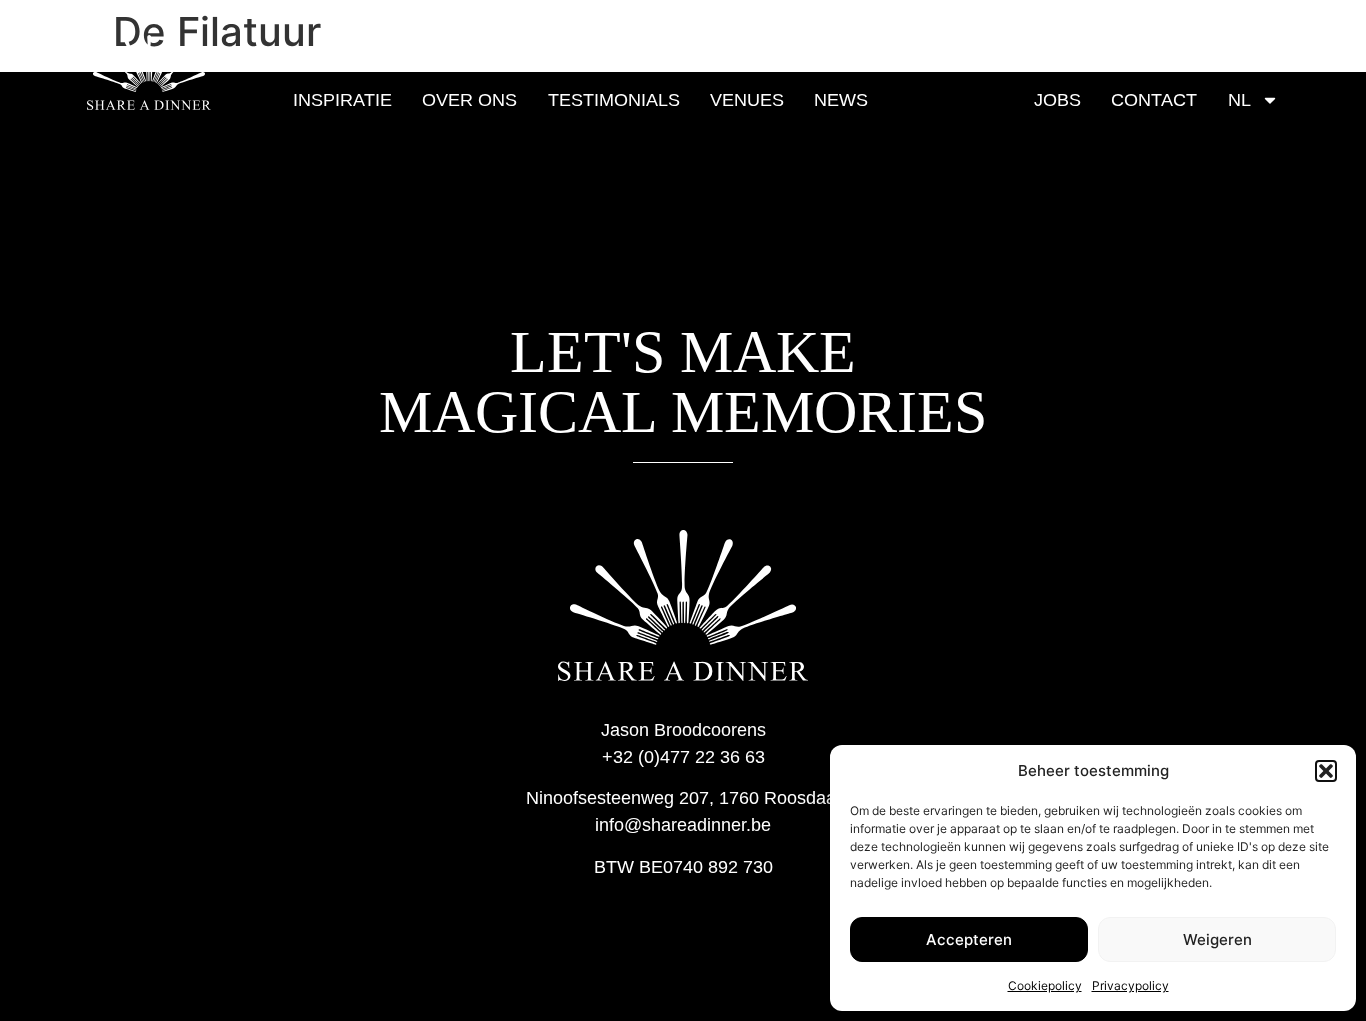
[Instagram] (1251, 41)
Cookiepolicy (1045, 985)
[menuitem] (1253, 100)
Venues (747, 100)
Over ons (469, 100)
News (841, 100)
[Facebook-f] (1229, 41)
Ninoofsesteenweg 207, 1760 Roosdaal (683, 798)
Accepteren (969, 939)
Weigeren (1217, 939)
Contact (1154, 100)
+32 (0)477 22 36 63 (683, 757)
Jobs (1057, 100)
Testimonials (614, 100)
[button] (1326, 771)
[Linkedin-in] (1273, 41)
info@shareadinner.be (683, 825)
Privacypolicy (1130, 985)
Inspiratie (342, 100)
